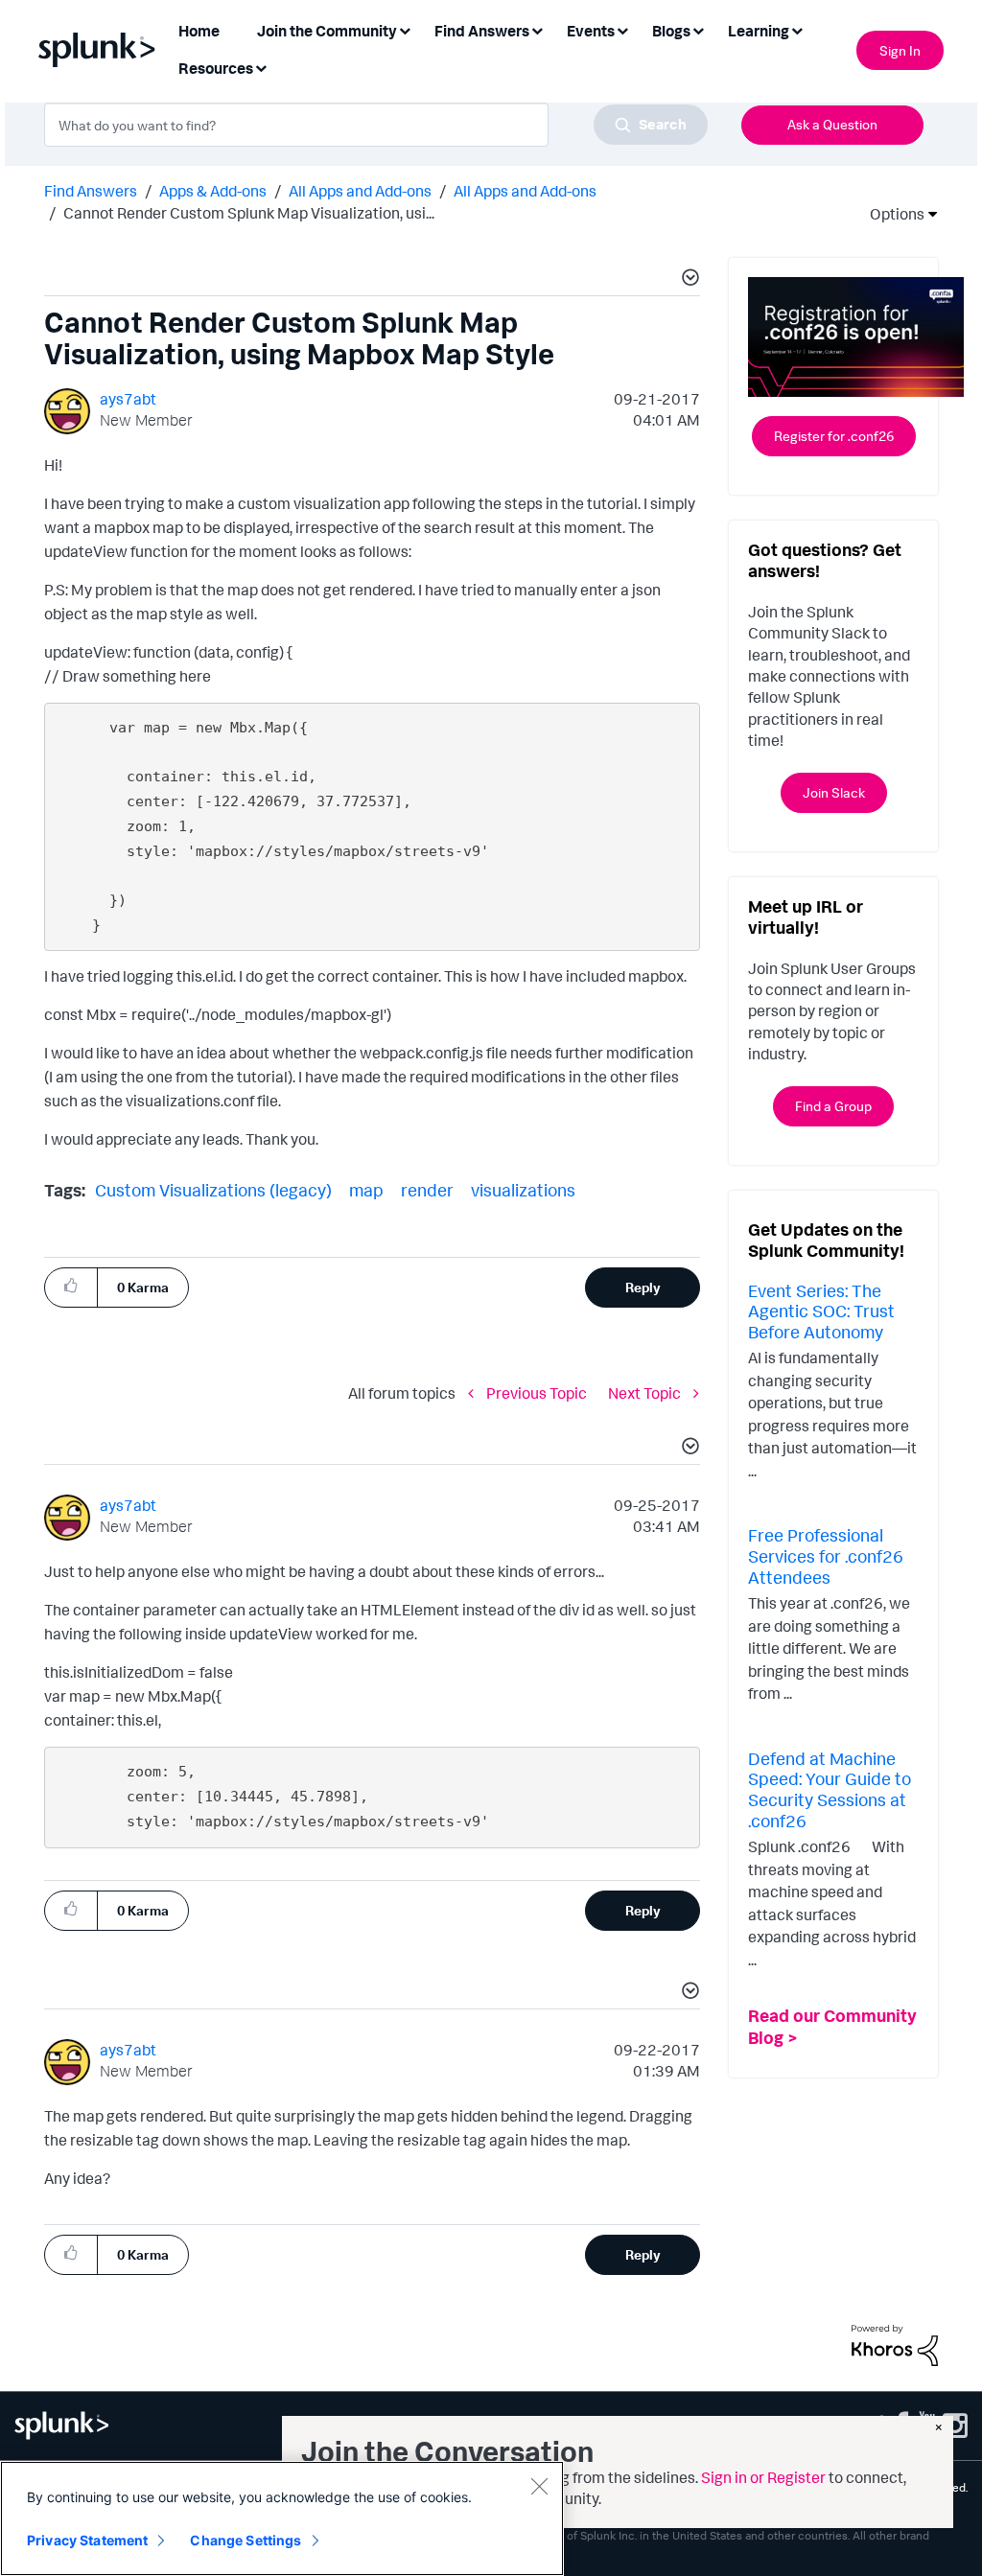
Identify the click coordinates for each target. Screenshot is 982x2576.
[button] (688, 280)
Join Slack (834, 792)
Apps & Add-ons (213, 191)
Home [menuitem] (199, 31)
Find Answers (91, 191)
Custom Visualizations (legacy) (213, 1190)
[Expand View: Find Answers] (537, 29)
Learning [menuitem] (759, 31)
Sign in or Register (763, 2477)
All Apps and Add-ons (360, 191)
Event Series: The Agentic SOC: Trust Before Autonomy (821, 1311)
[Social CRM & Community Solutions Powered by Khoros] (895, 2343)
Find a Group (833, 1106)
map (366, 1190)
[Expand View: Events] (622, 29)
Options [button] (891, 214)
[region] (282, 2518)
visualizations (523, 1190)
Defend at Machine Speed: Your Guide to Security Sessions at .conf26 (830, 1789)
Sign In (900, 50)
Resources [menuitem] (216, 68)
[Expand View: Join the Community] (405, 29)
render (427, 1190)
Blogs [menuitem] (671, 31)
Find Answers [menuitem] (482, 31)
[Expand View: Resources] (261, 67)
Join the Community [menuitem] (327, 31)
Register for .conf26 (834, 436)
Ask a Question (832, 124)
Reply (643, 1287)
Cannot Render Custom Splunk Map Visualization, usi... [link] (249, 213)
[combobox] (376, 125)
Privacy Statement (87, 2540)
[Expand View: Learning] (797, 29)
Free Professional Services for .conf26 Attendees (826, 1555)
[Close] (539, 2486)
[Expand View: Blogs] (698, 29)
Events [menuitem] (591, 31)
